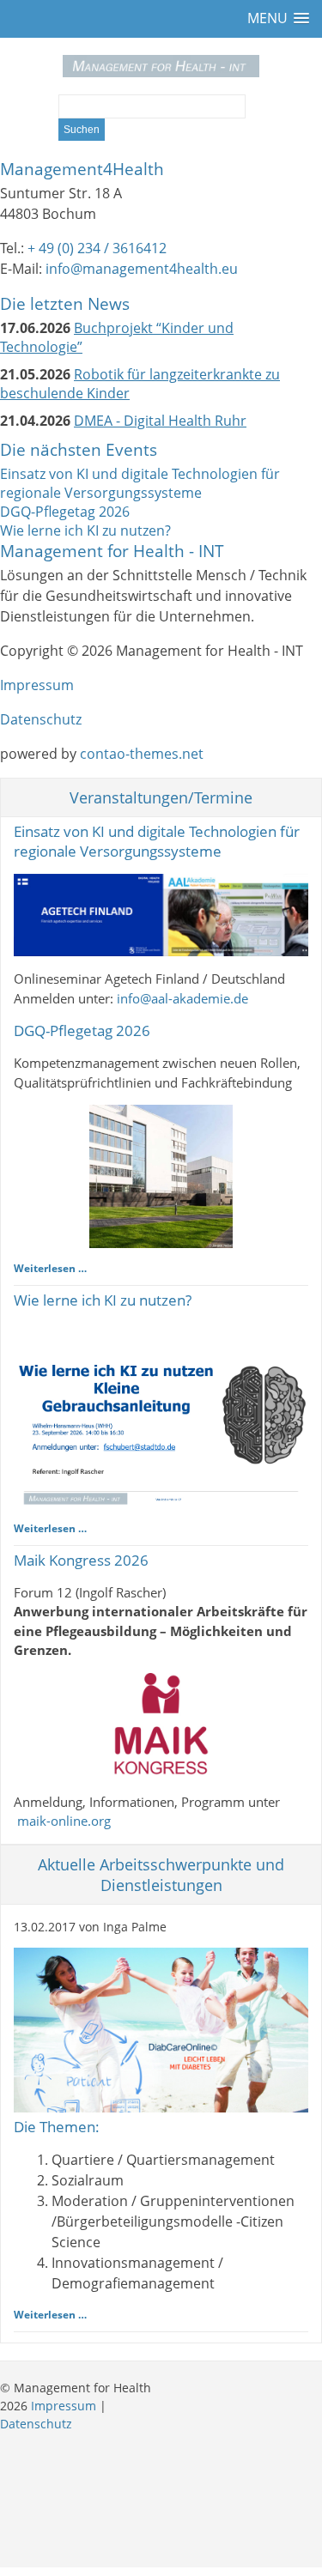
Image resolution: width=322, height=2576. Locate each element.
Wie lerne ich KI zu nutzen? (85, 530)
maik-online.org (64, 1821)
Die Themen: (57, 2127)
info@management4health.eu (142, 269)
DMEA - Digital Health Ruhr (160, 421)
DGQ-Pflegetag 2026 (65, 512)
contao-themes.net (142, 754)
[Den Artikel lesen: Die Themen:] (161, 2107)
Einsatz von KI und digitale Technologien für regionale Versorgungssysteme (140, 483)
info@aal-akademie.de (182, 998)
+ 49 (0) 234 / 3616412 (97, 248)
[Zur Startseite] (161, 66)
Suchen (82, 130)
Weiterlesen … (50, 1268)
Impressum (37, 685)
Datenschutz (41, 719)
